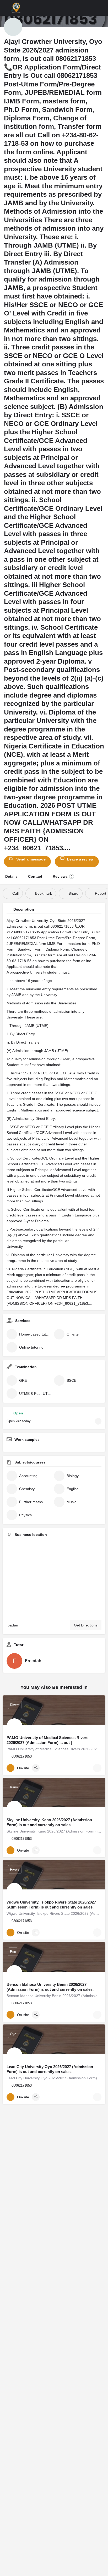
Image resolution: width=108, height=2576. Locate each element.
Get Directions (86, 1625)
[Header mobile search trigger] (103, 8)
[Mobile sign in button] (92, 8)
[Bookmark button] (97, 1768)
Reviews (63, 876)
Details (11, 876)
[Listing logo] (13, 27)
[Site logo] (16, 8)
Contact (35, 876)
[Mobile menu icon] (6, 8)
